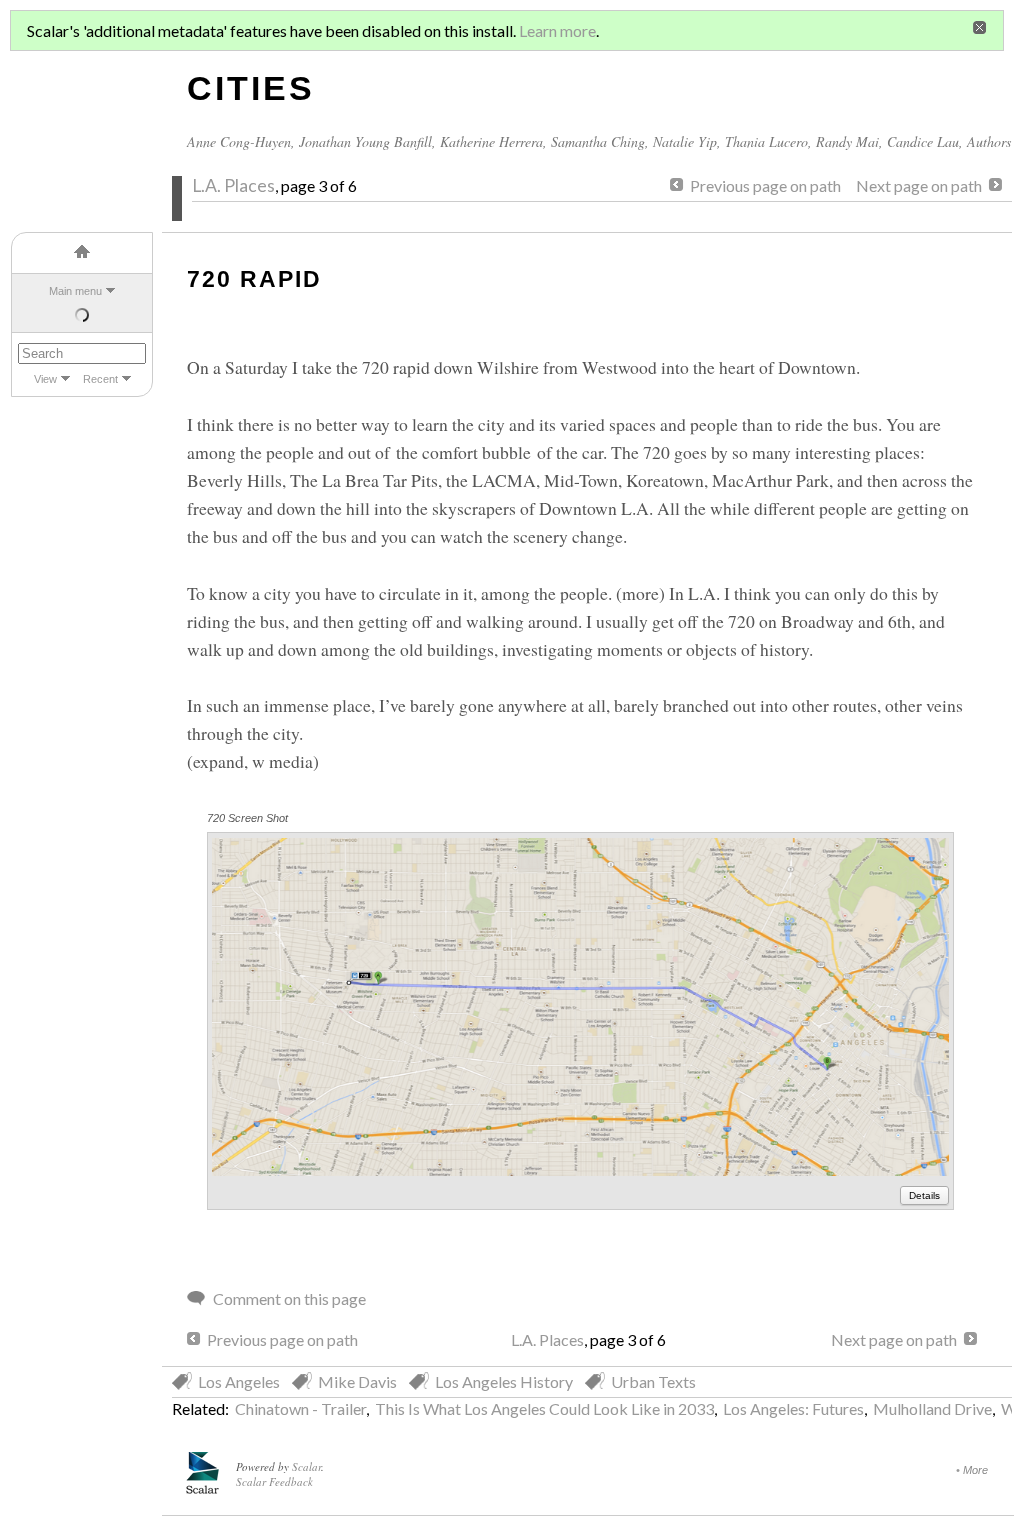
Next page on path (919, 185)
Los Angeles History (504, 1381)
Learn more (557, 30)
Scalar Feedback (274, 1481)
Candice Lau (923, 141)
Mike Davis (357, 1381)
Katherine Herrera (491, 141)
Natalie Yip (685, 141)
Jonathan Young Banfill (365, 141)
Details (924, 1195)
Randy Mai (847, 141)
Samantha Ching (598, 141)
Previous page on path (765, 185)
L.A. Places (233, 185)
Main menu (75, 291)
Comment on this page (289, 1298)
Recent (100, 379)
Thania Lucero (766, 141)
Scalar (306, 1466)
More (975, 1470)
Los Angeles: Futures (793, 1408)
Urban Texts (653, 1381)
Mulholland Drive (932, 1408)
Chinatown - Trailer (300, 1408)
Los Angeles (239, 1381)
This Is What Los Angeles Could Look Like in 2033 (544, 1408)
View (45, 379)
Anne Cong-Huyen (239, 141)
